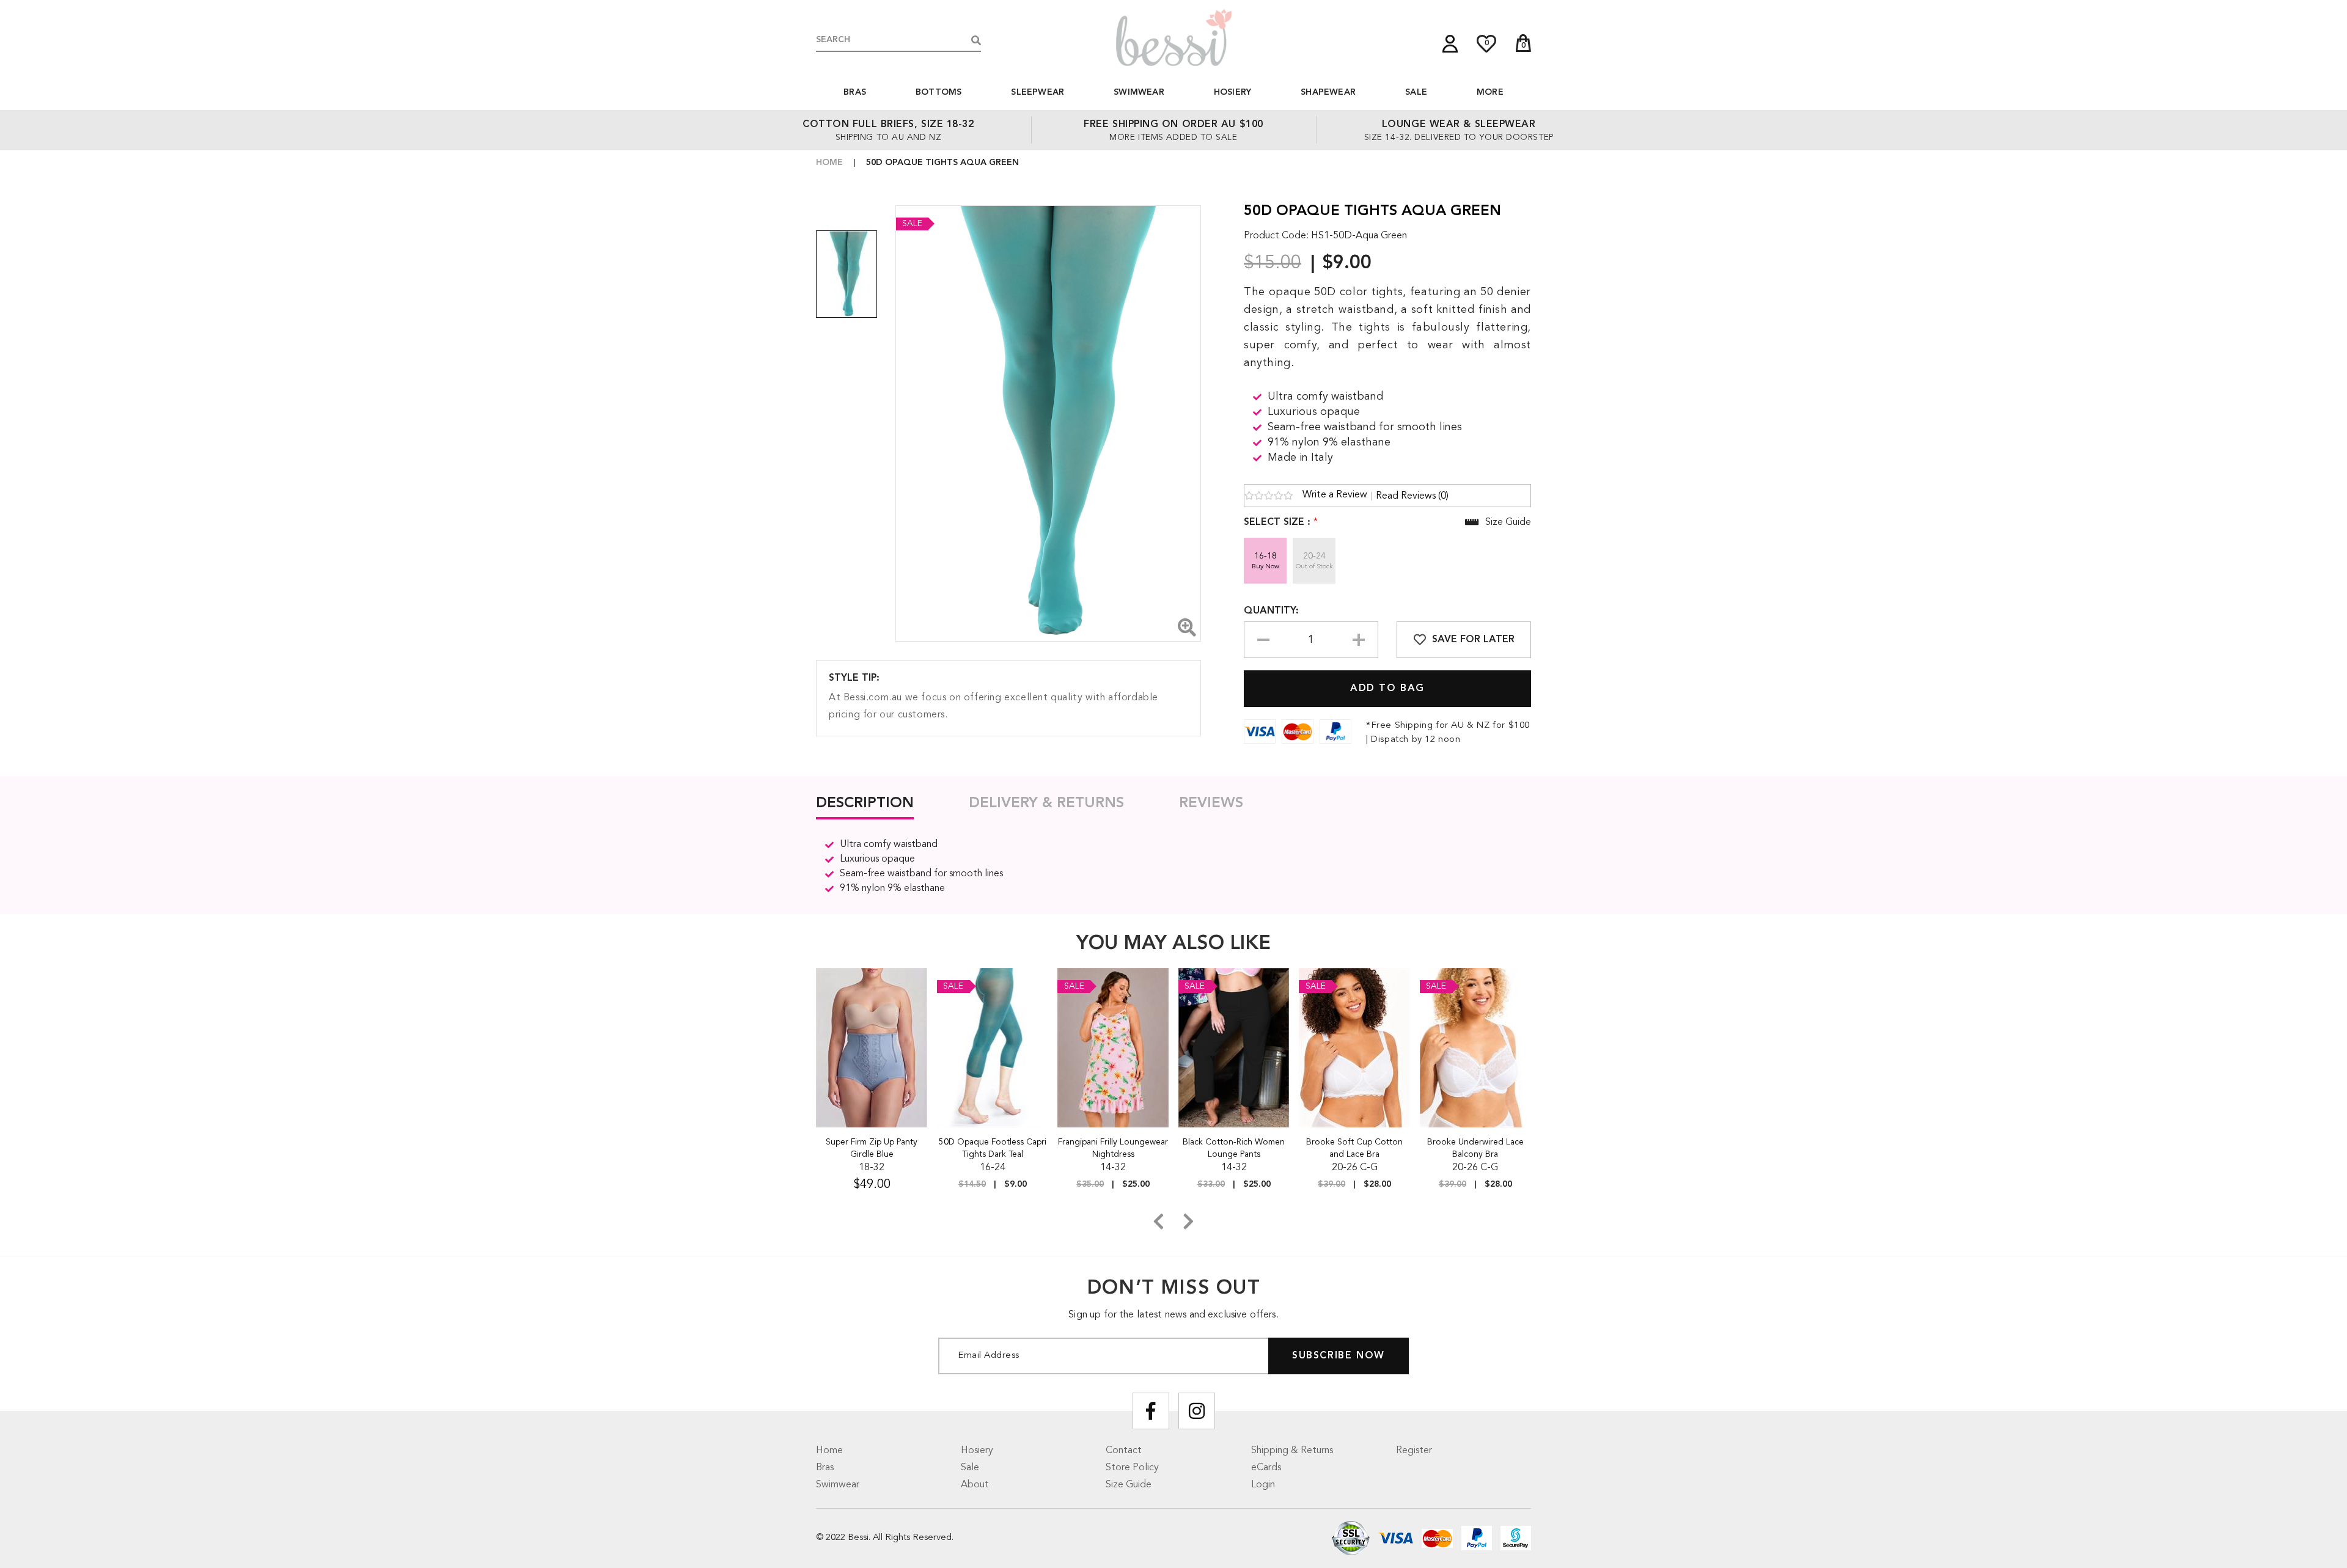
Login (1263, 1485)
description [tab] (865, 804)
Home (829, 163)
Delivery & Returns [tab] (1046, 804)
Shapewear (1328, 92)
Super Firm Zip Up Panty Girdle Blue (872, 1148)
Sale (1416, 92)
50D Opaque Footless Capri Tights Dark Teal (993, 1148)
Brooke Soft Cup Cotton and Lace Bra (1354, 1148)
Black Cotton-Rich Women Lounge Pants (1234, 1148)
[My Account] (1450, 44)
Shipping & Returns (1292, 1451)
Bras (855, 92)
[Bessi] (1173, 37)
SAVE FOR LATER (1473, 640)
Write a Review (1335, 495)
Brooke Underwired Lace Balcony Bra (1475, 1148)
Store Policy (1132, 1468)
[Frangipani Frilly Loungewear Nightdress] (1113, 1047)
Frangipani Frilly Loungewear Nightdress (1113, 1148)
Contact (1124, 1451)
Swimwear (1139, 92)
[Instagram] (1197, 1411)
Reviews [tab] (1211, 804)
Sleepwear (1038, 92)
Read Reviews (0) (1412, 496)
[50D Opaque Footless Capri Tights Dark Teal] (993, 1047)
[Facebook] (1151, 1411)
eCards (1266, 1468)
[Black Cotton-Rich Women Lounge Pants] (1234, 1047)
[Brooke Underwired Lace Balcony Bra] (1476, 1047)
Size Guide (1129, 1485)
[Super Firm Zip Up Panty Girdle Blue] (872, 1047)
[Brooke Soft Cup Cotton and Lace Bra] (1355, 1047)
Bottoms (938, 92)
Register (1414, 1451)
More (1490, 92)
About (975, 1485)
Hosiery (1232, 92)
